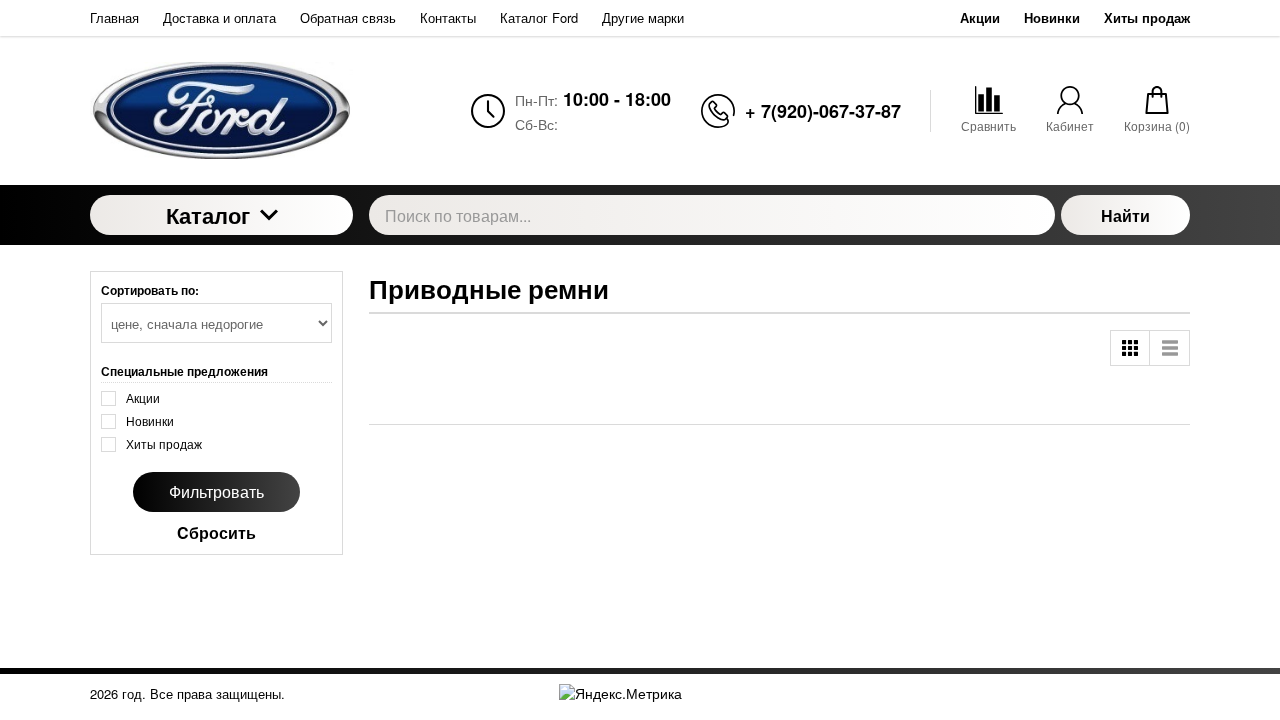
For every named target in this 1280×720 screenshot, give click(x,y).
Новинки (1052, 17)
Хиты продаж (1147, 17)
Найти (1125, 215)
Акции (980, 17)
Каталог (208, 215)
